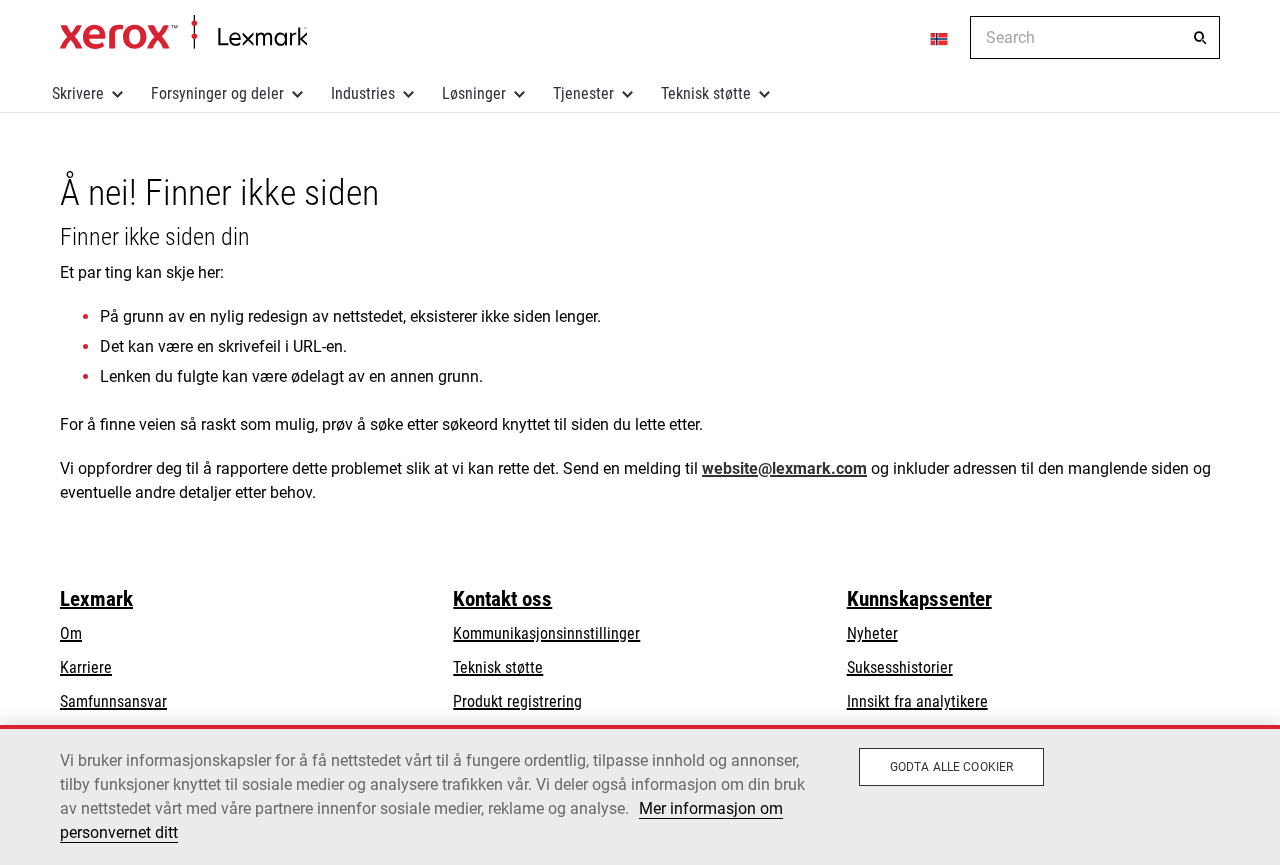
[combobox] (1095, 37)
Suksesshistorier (900, 667)
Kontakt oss (502, 599)
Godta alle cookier (951, 767)
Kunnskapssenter (919, 599)
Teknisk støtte (706, 93)
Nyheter (872, 633)
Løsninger (474, 93)
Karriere (86, 667)
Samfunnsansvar (113, 701)
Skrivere (78, 93)
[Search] (1200, 38)
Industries (363, 93)
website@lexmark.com (784, 468)
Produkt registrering (517, 701)
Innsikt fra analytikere (917, 701)
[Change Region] (940, 38)
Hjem (183, 33)
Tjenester (583, 93)
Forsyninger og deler (217, 93)
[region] (640, 795)
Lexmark (96, 599)
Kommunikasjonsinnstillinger (546, 633)
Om (71, 633)
